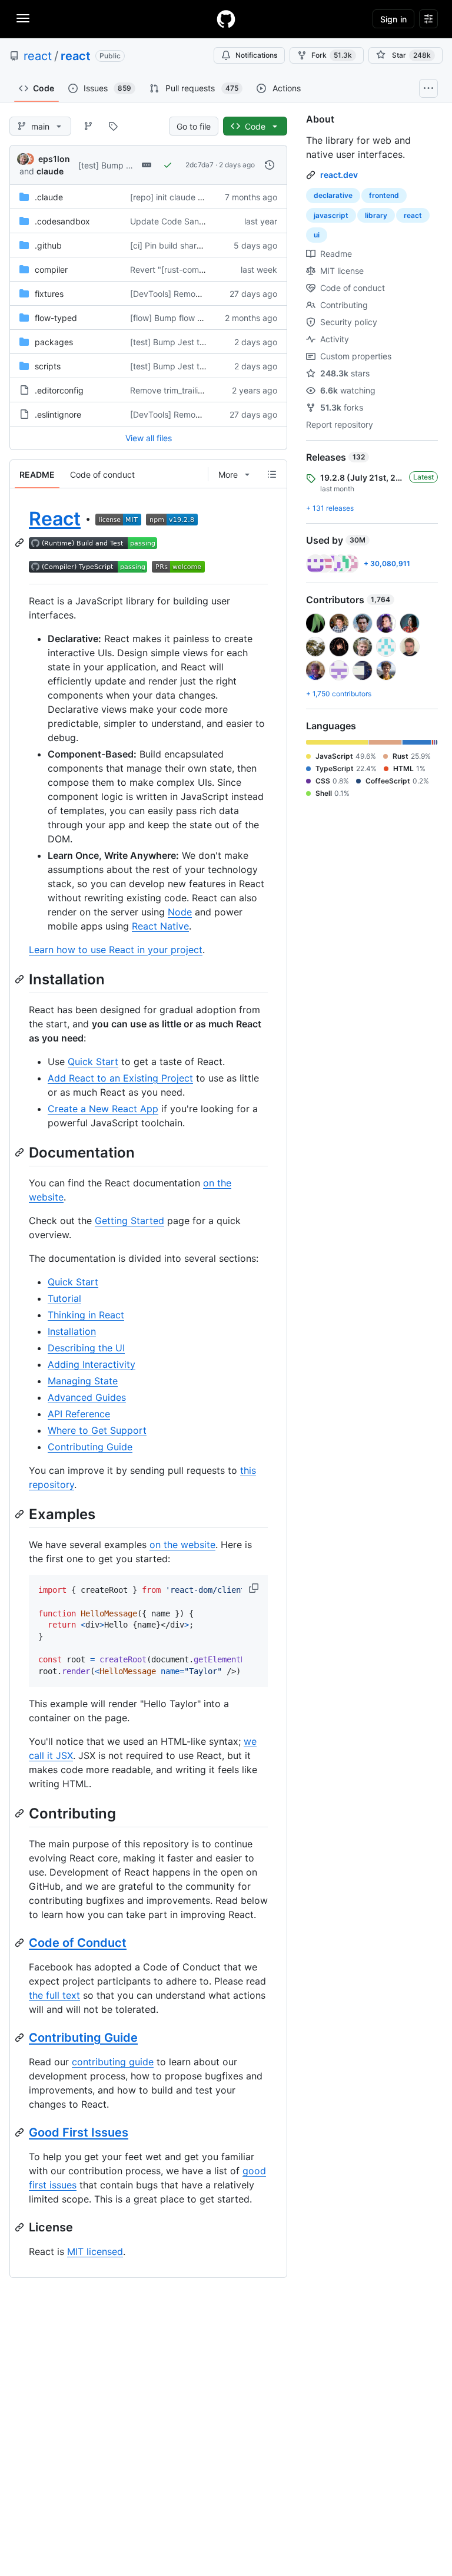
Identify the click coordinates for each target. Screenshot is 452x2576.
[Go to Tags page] (113, 126)
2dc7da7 (200, 165)
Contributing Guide (90, 1447)
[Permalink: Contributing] (21, 1813)
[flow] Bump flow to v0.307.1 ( (187, 318)
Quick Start (93, 1062)
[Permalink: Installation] (21, 979)
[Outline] (272, 474)
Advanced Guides (87, 1397)
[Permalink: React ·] (21, 543)
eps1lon (54, 159)
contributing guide (113, 2062)
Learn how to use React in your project (116, 950)
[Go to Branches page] (88, 126)
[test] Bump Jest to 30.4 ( (128, 165)
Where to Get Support (97, 1430)
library (376, 215)
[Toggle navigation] (23, 18)
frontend (384, 195)
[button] (255, 1588)
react (38, 56)
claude (50, 171)
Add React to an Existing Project (120, 1078)
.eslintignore (58, 414)
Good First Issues (79, 2132)
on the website (182, 1545)
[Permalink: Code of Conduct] (21, 1943)
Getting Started (129, 1221)
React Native (160, 926)
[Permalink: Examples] (21, 1514)
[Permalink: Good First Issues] (21, 2132)
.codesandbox (62, 221)
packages (54, 342)
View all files (149, 438)
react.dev (339, 175)
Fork (332, 55)
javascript (331, 215)
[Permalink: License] (21, 2227)
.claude (49, 197)
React (55, 519)
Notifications (256, 55)
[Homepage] (226, 19)
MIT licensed (95, 2251)
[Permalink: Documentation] (21, 1152)
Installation (72, 1331)
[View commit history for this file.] (270, 165)
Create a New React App (103, 1109)
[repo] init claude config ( (179, 197)
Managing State (83, 1381)
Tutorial (64, 1298)
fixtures (49, 294)
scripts (48, 366)
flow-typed (56, 318)
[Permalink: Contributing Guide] (21, 2038)
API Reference (79, 1414)
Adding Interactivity (92, 1364)
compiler (51, 269)
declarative (333, 195)
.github (48, 245)
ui (317, 235)
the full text (54, 1995)
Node (180, 912)
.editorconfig (59, 390)
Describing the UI (86, 1348)
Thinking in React (86, 1315)
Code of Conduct (78, 1943)
